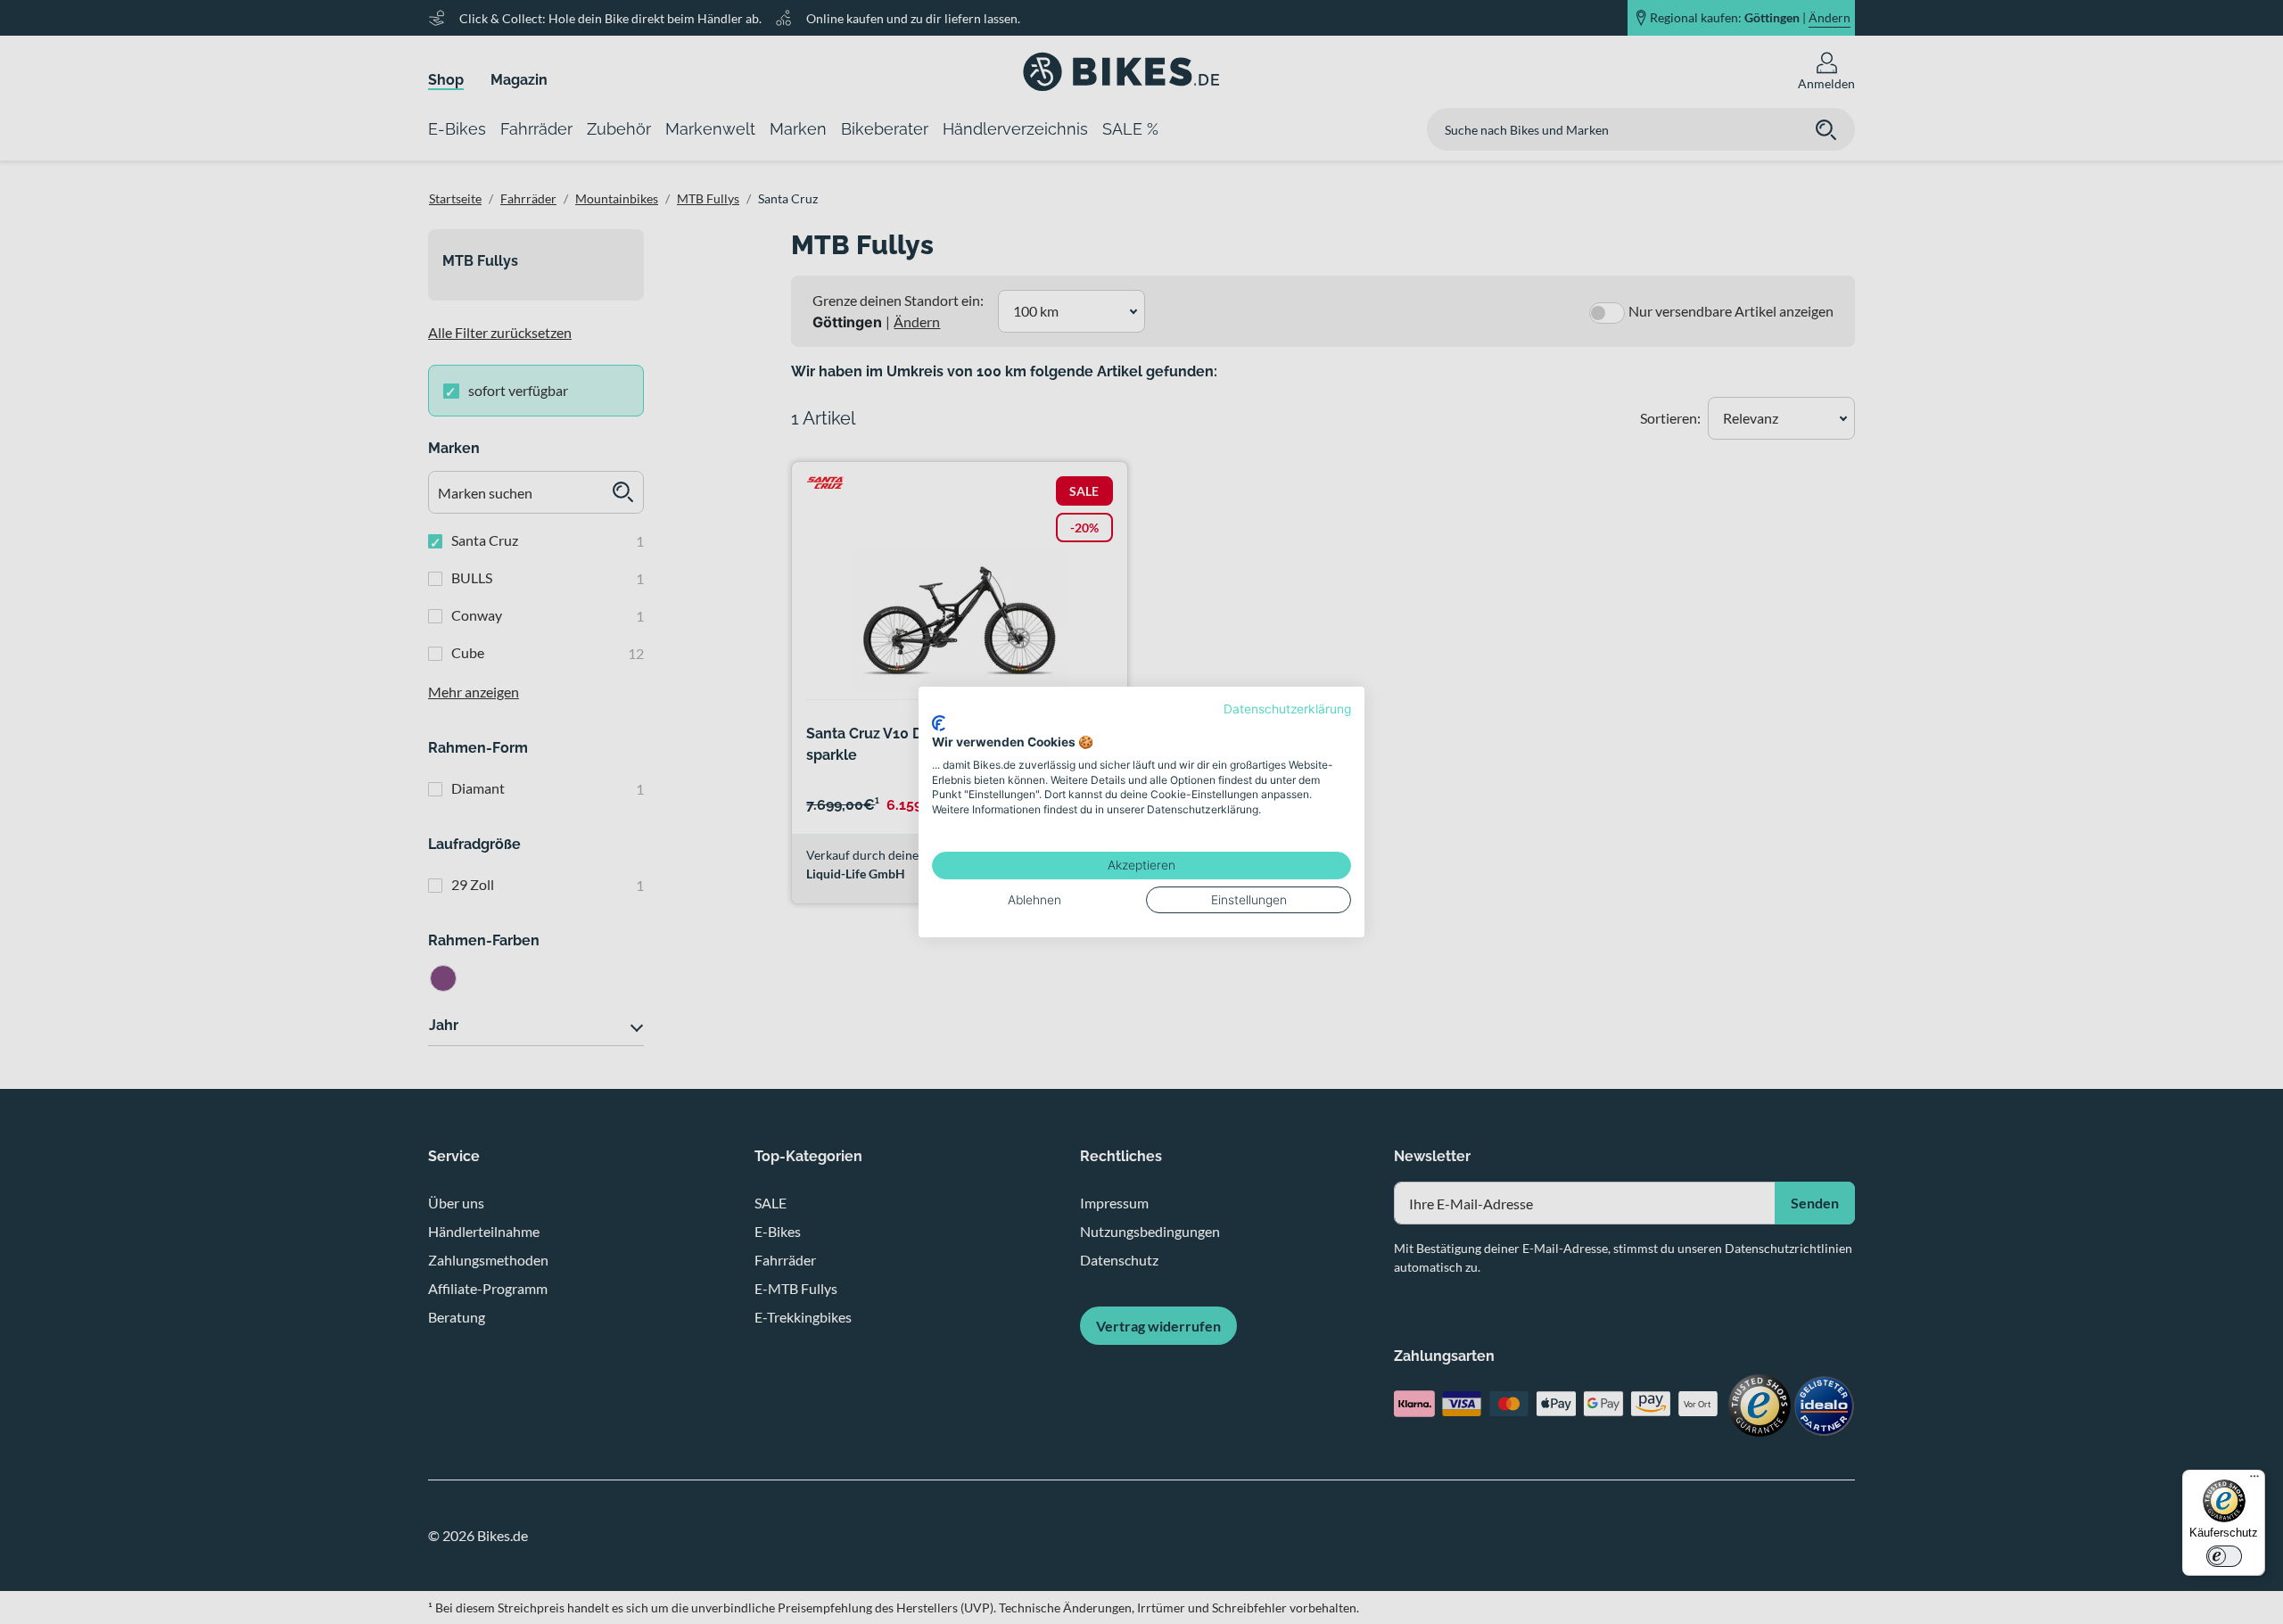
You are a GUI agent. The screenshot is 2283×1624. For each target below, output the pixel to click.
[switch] (2224, 1556)
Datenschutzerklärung (1287, 709)
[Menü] (2254, 1480)
